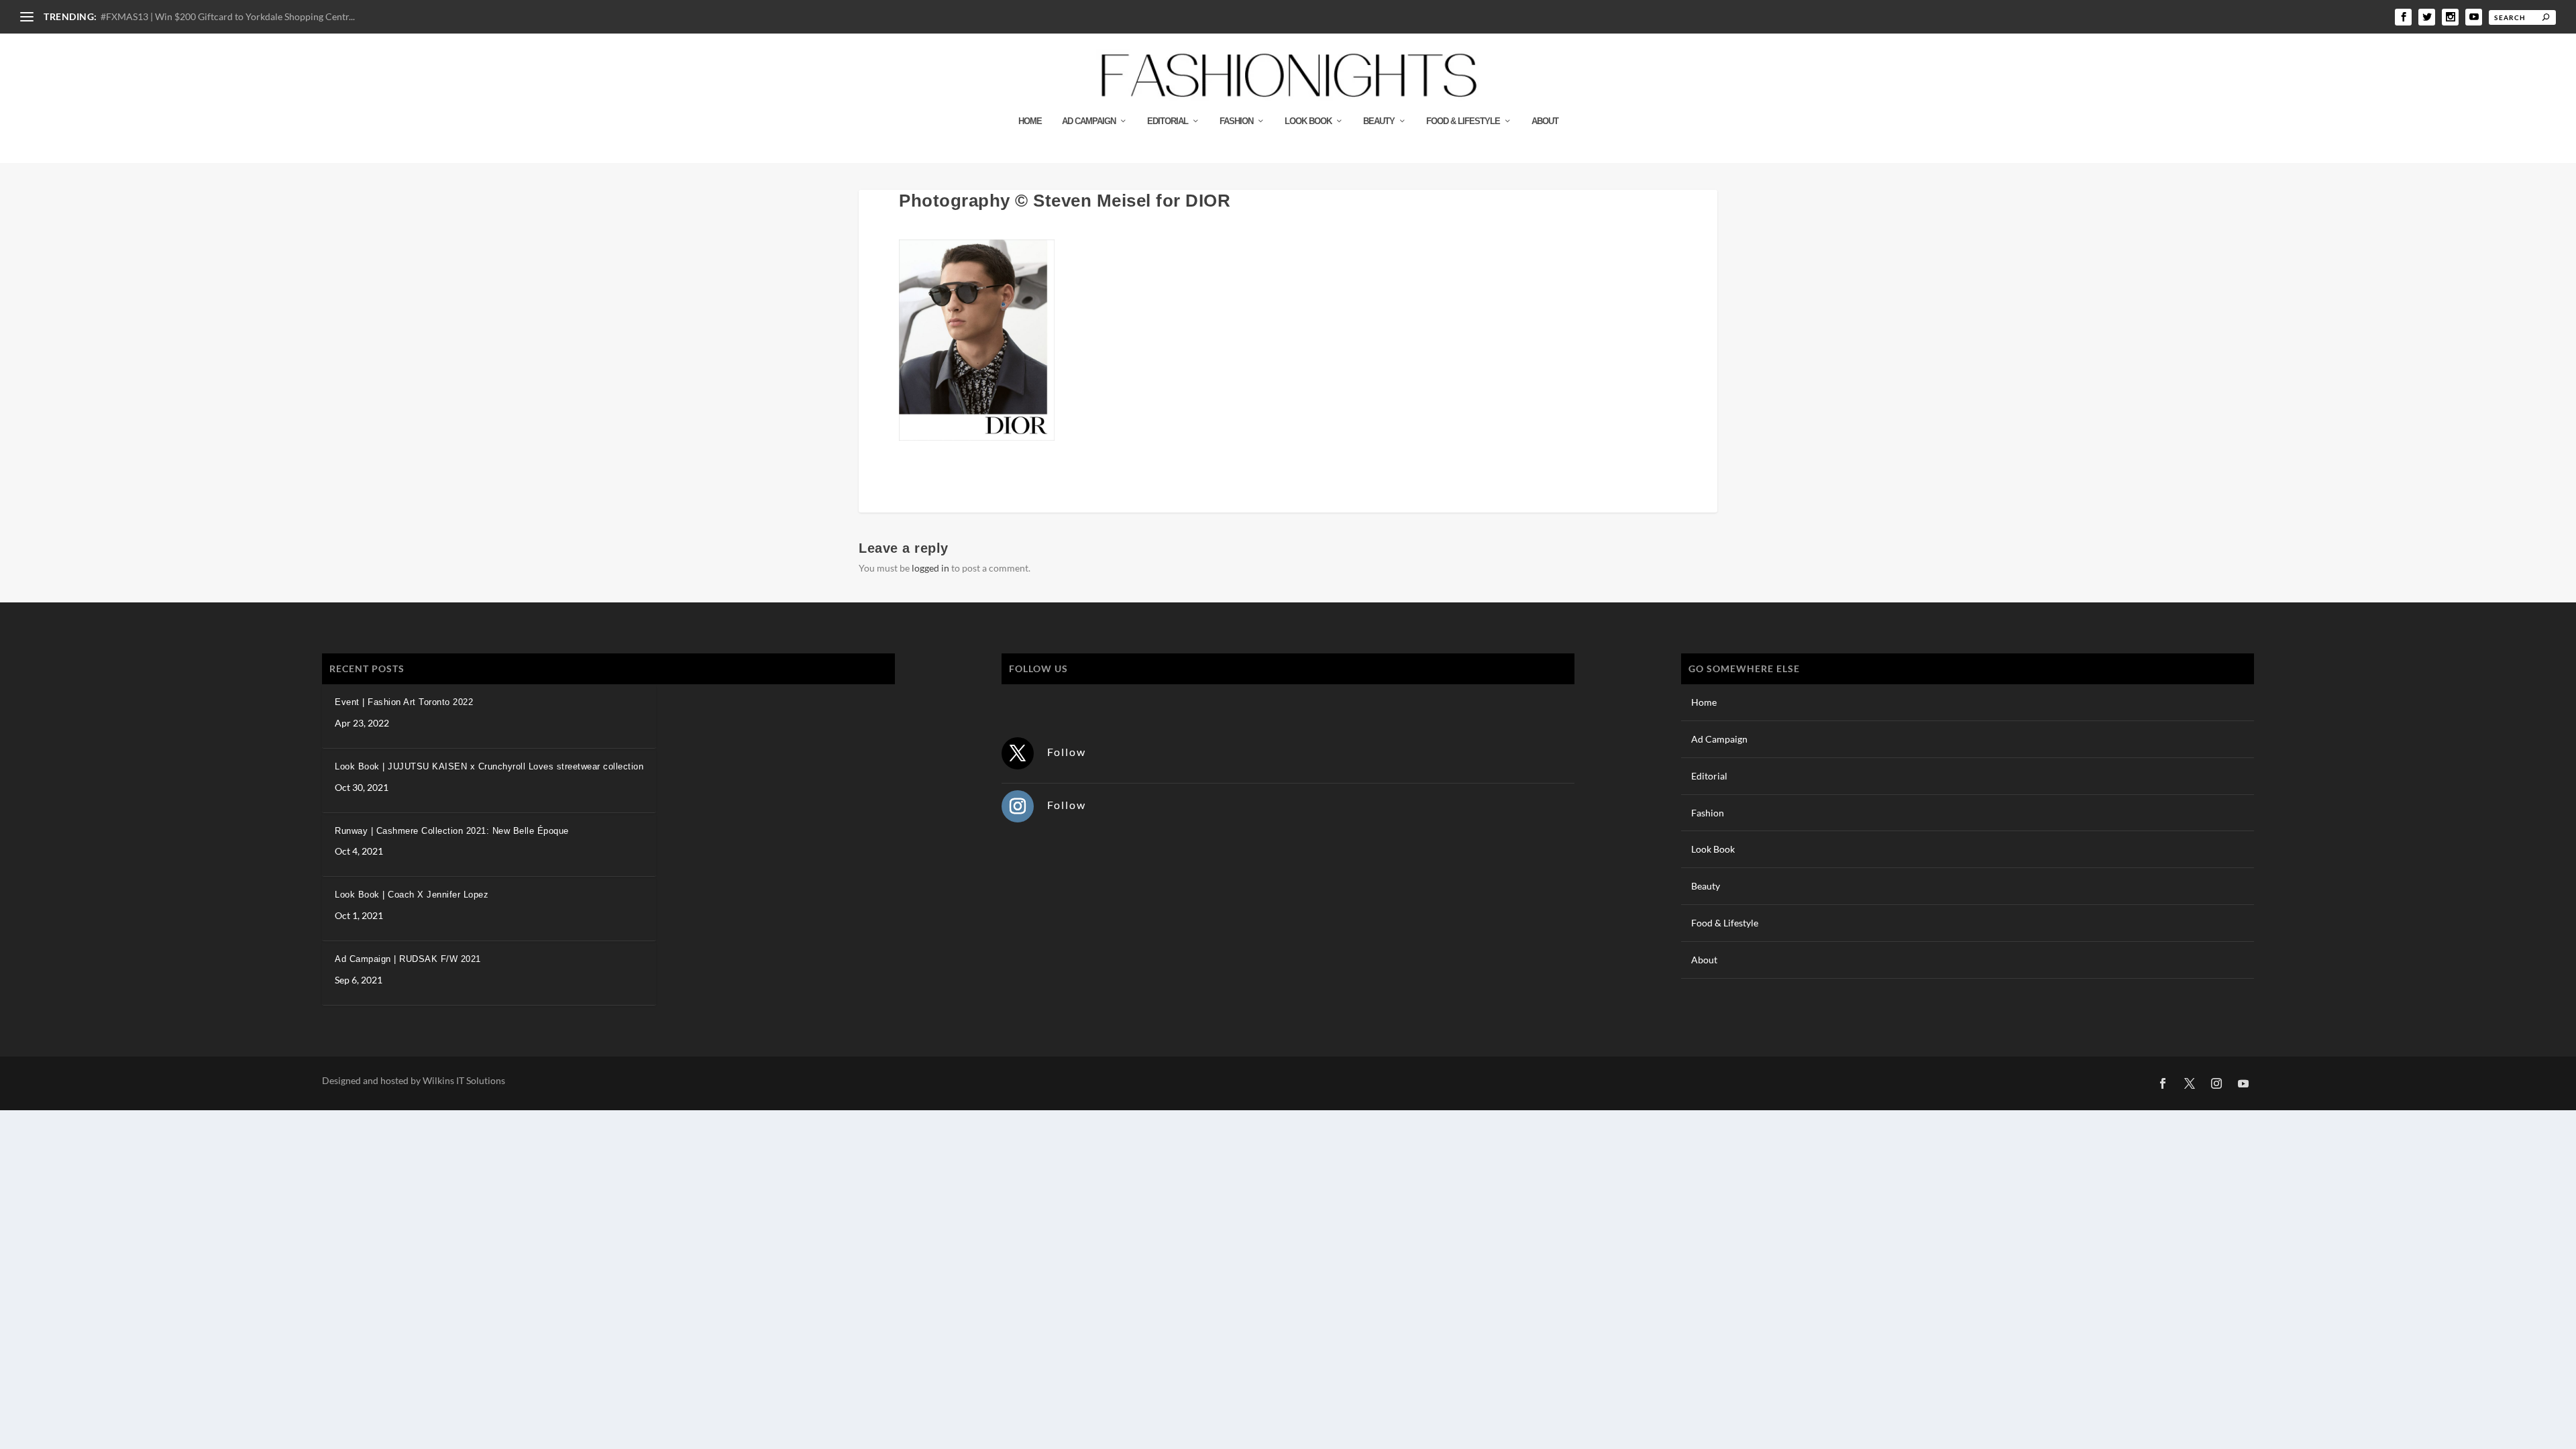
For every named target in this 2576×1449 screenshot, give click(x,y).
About (1545, 121)
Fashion (1236, 121)
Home (1030, 121)
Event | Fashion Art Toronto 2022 (404, 702)
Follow (1067, 752)
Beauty (1379, 121)
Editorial (1168, 121)
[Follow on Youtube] (2243, 1083)
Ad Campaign (1089, 121)
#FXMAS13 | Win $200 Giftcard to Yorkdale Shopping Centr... (228, 16)
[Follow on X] (1018, 753)
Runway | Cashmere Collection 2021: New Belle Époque (452, 831)
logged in (930, 568)
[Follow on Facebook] (2163, 1083)
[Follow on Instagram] (1018, 806)
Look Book (1308, 121)
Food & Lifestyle (1463, 121)
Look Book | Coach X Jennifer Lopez (412, 895)
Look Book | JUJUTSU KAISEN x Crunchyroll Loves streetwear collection (489, 766)
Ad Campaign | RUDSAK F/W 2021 (408, 959)
